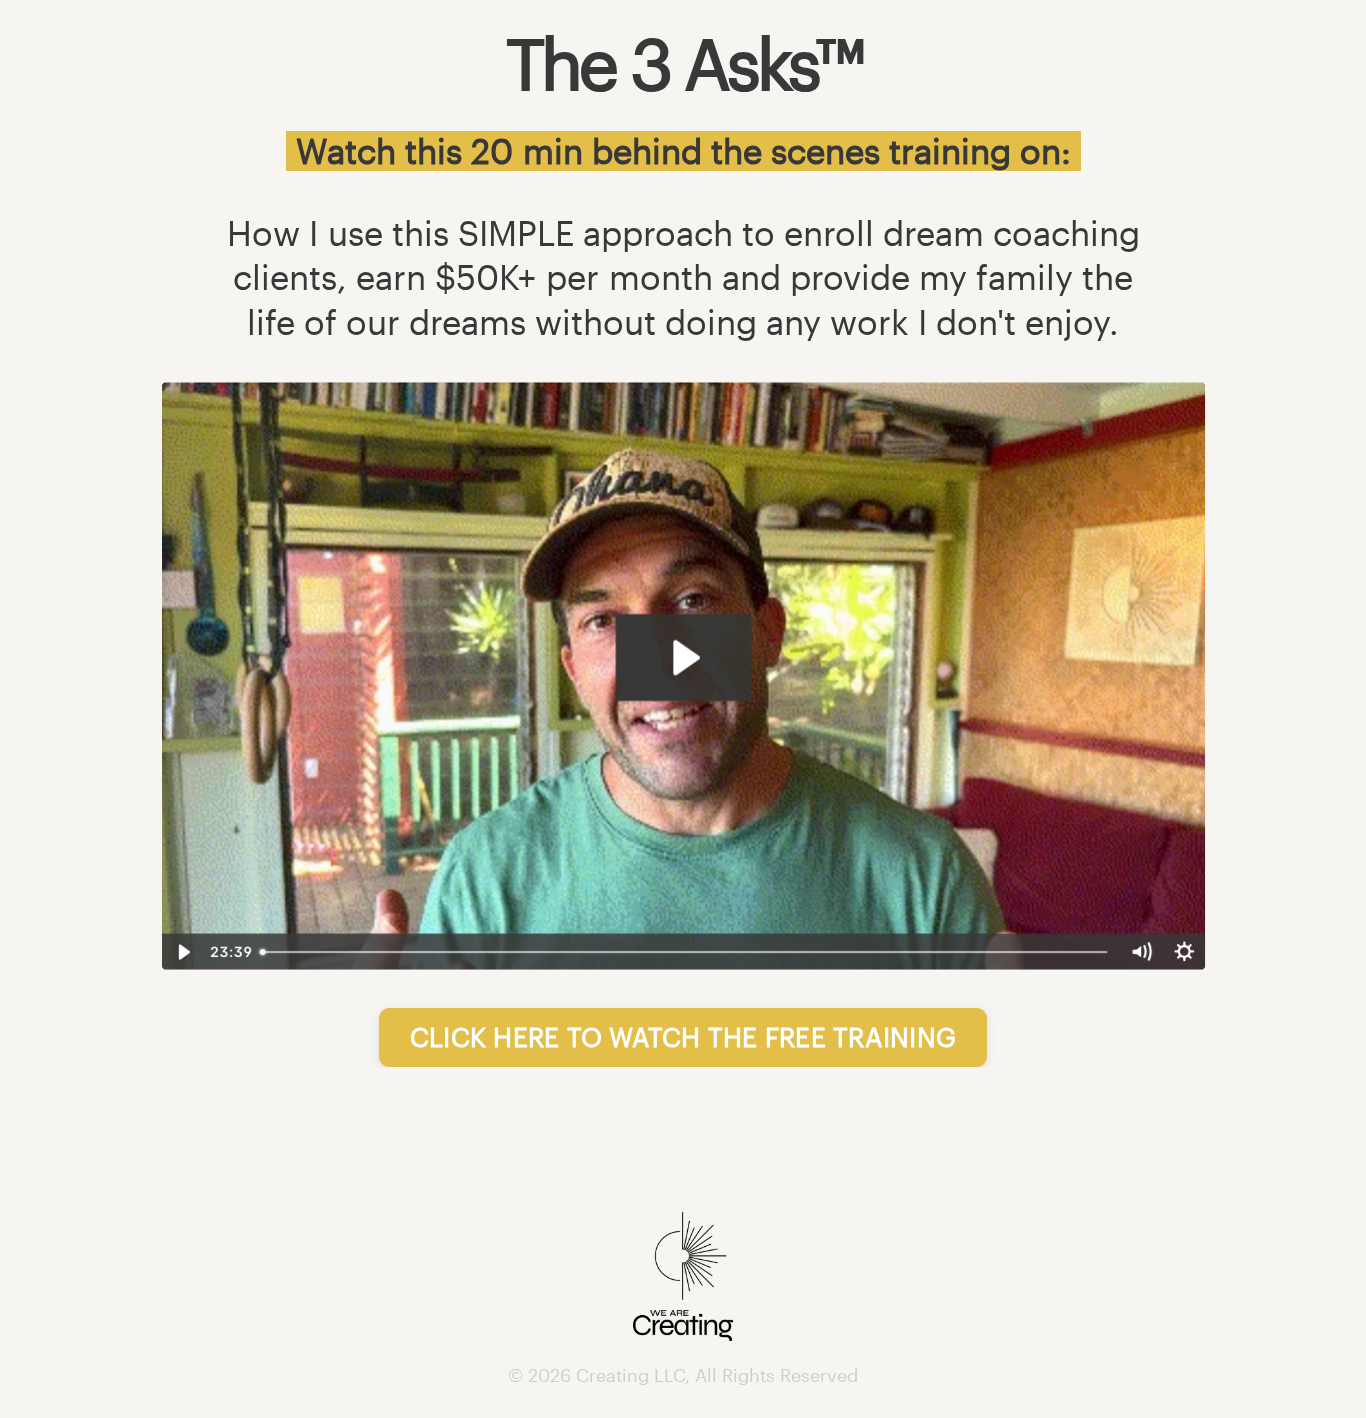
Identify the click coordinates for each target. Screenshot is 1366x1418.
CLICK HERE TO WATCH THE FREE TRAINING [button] (683, 1036)
